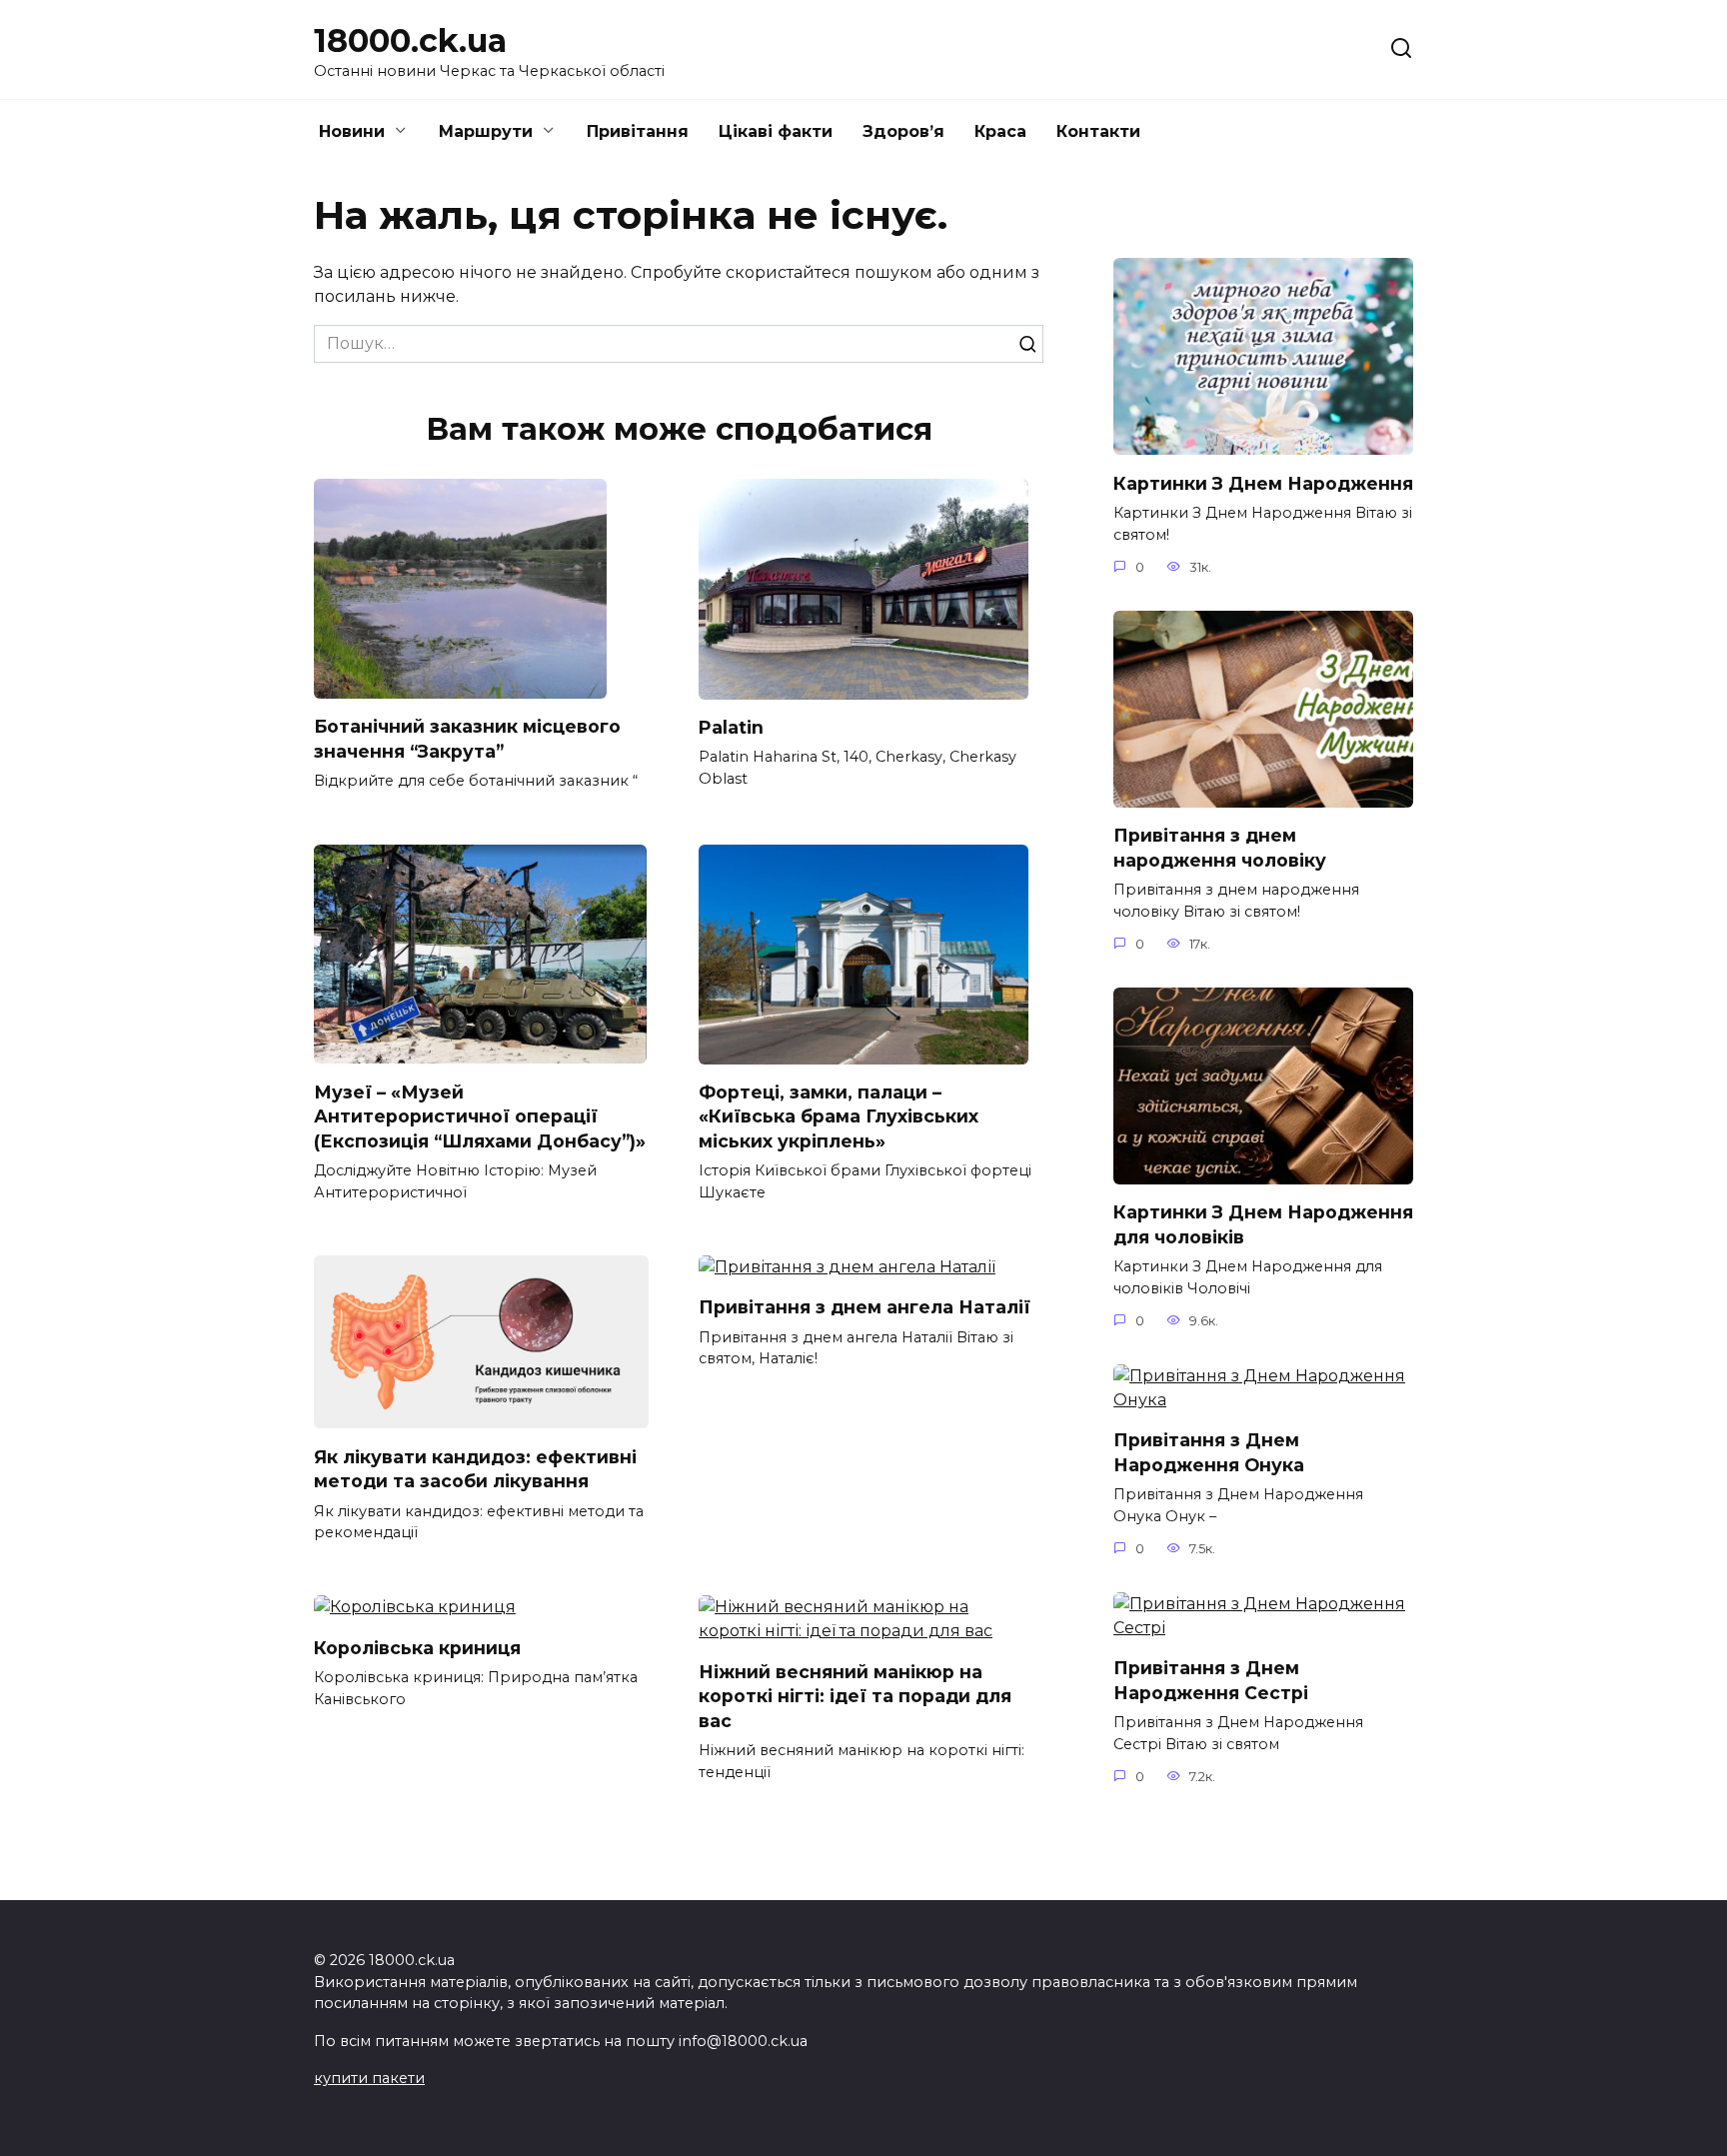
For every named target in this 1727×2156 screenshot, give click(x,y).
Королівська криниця (417, 1647)
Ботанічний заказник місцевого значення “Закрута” (467, 739)
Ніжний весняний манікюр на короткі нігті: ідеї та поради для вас (855, 1695)
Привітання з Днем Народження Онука (1209, 1452)
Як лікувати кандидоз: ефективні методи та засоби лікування (475, 1468)
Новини (352, 131)
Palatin (731, 727)
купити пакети (369, 2078)
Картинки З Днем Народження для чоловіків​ (1263, 1224)
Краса (1000, 131)
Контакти (1098, 131)
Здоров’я (903, 131)
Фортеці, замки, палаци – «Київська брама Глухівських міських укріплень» (839, 1116)
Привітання (638, 131)
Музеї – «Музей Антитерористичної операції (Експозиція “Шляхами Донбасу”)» (480, 1115)
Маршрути (486, 131)
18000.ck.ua (410, 40)
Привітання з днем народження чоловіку (1220, 848)
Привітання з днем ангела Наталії (864, 1307)
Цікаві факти (776, 131)
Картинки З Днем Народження (1263, 482)
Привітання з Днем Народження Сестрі (1211, 1680)
